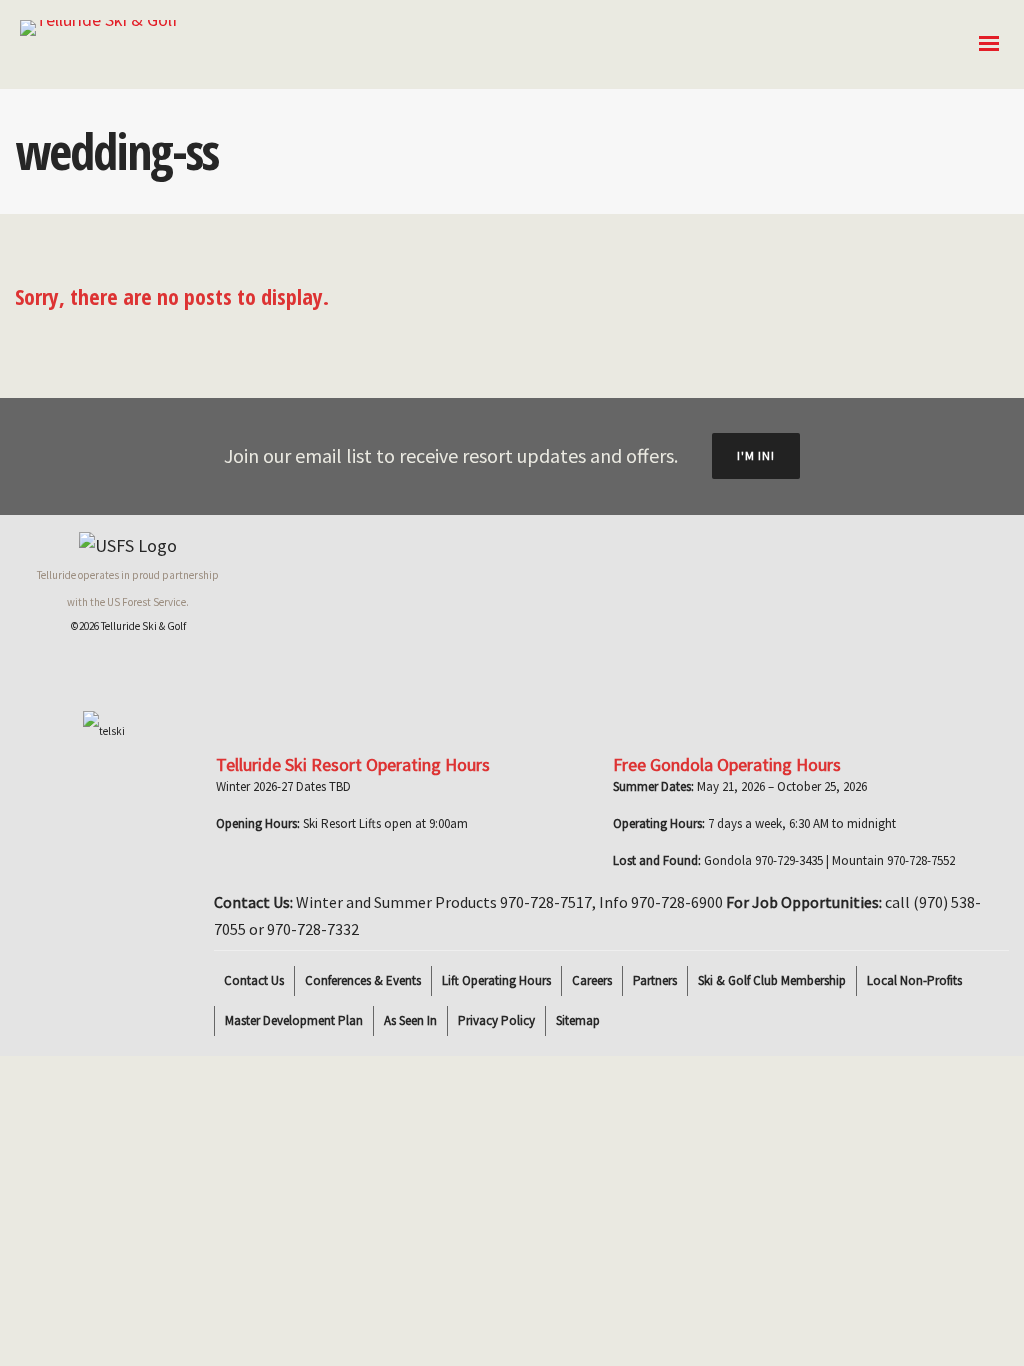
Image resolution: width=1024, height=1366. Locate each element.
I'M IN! (756, 455)
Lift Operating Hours (496, 980)
